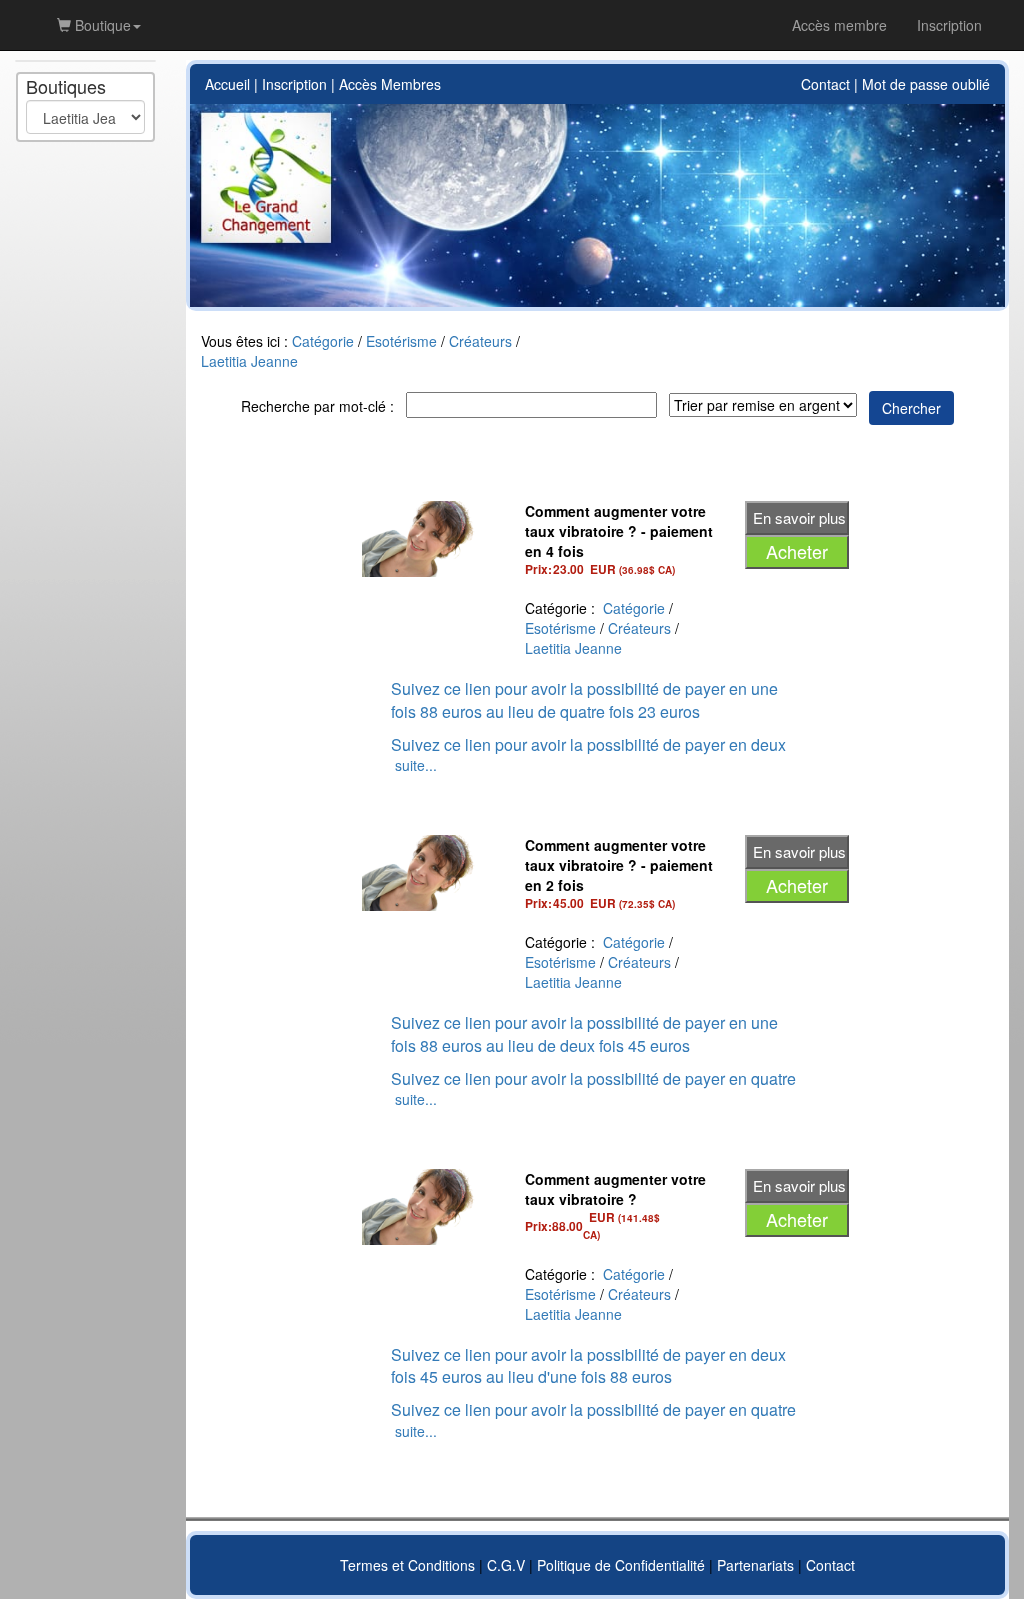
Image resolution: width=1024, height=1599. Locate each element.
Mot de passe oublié (926, 84)
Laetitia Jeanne (249, 361)
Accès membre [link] (839, 25)
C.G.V (506, 1565)
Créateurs (480, 341)
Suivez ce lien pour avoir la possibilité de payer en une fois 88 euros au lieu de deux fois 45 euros (584, 1034)
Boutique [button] (101, 25)
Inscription (294, 84)
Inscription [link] (949, 25)
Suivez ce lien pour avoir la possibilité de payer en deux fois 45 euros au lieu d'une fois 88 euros (588, 1366)
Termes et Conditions (407, 1565)
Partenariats (755, 1565)
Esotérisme (401, 341)
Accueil (227, 84)
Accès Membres (390, 84)
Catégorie (323, 341)
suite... (416, 765)
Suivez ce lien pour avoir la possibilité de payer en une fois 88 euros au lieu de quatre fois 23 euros (584, 700)
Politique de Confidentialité (621, 1565)
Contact (825, 84)
